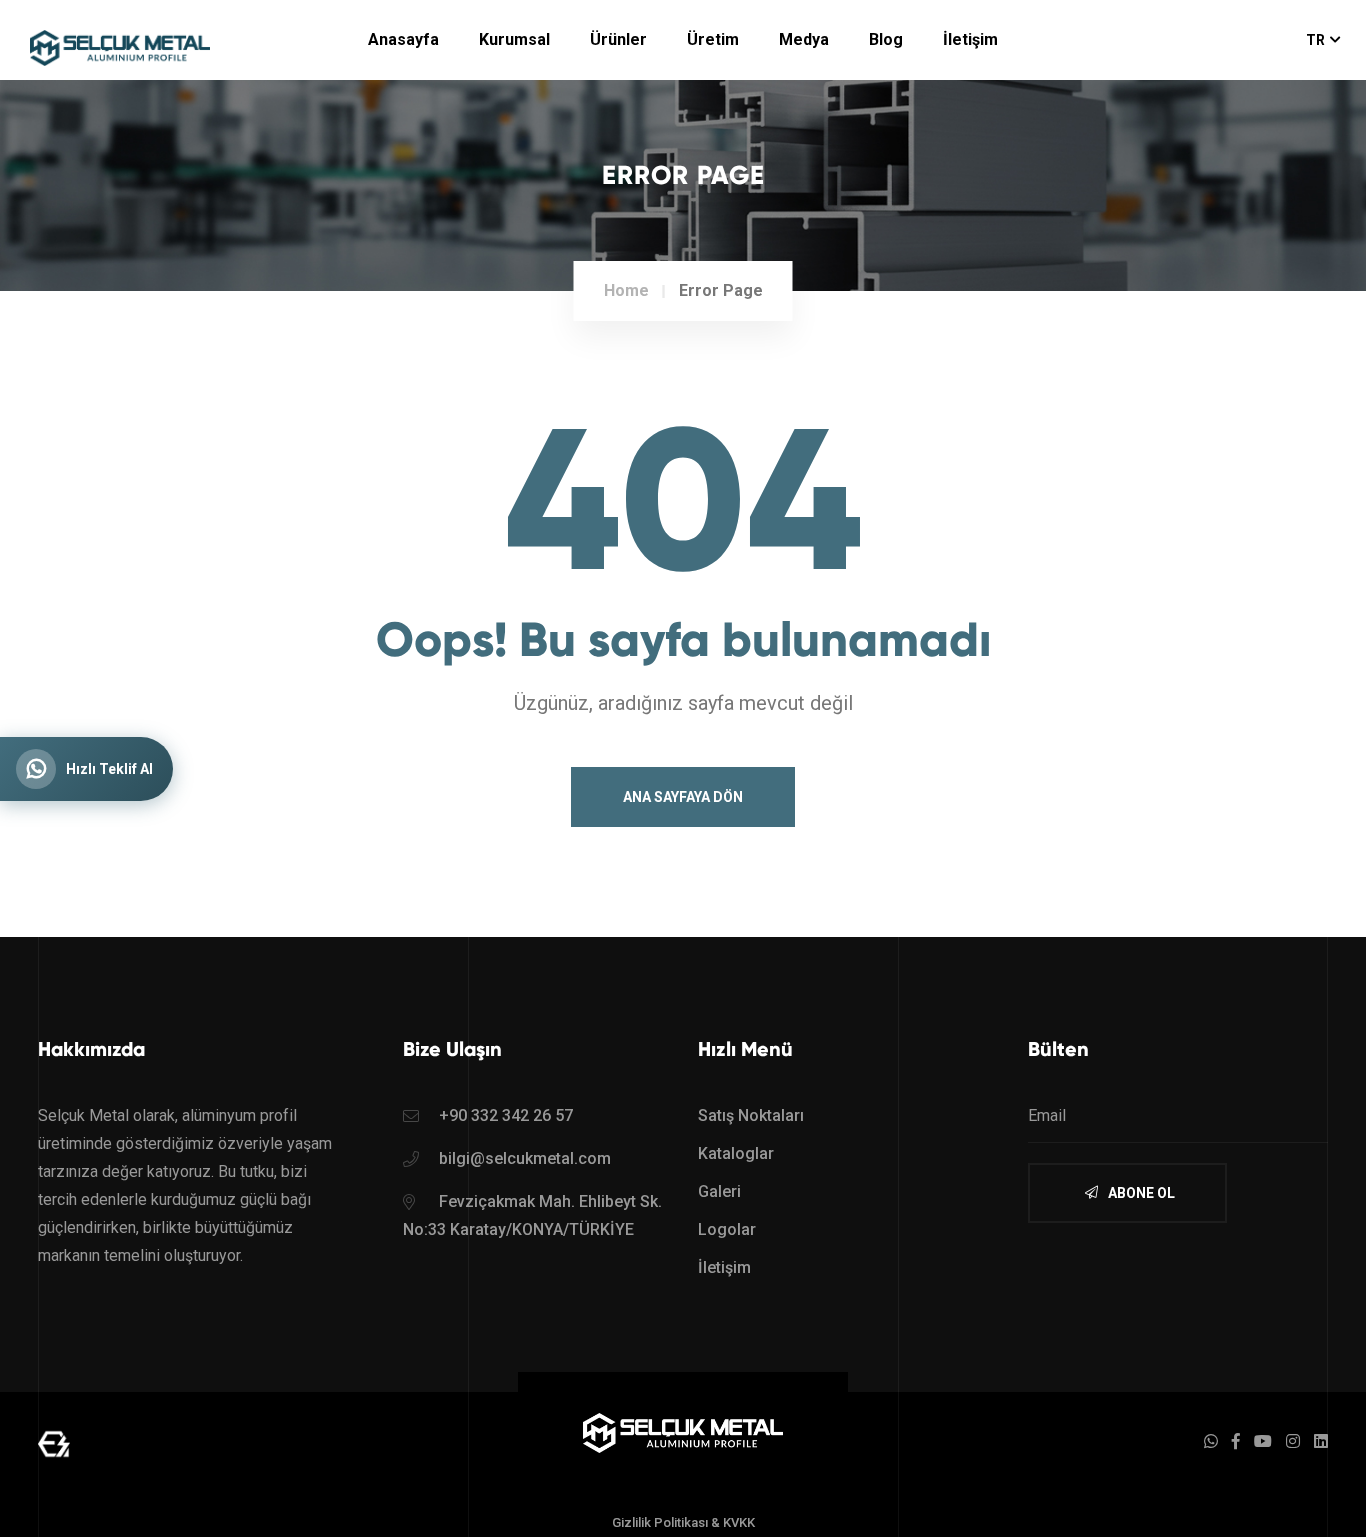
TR (1315, 40)
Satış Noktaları (751, 1115)
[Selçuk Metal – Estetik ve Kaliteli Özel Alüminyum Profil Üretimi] (683, 1431)
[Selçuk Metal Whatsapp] (1211, 1441)
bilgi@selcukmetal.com (525, 1158)
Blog (886, 39)
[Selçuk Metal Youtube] (1263, 1441)
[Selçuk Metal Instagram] (1293, 1441)
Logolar (727, 1229)
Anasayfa (403, 39)
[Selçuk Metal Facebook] (1236, 1441)
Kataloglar (736, 1153)
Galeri (719, 1191)
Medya (804, 39)
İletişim (970, 39)
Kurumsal (514, 39)
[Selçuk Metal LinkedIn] (1321, 1441)
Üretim (713, 39)
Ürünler (618, 39)
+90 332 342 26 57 (506, 1115)
